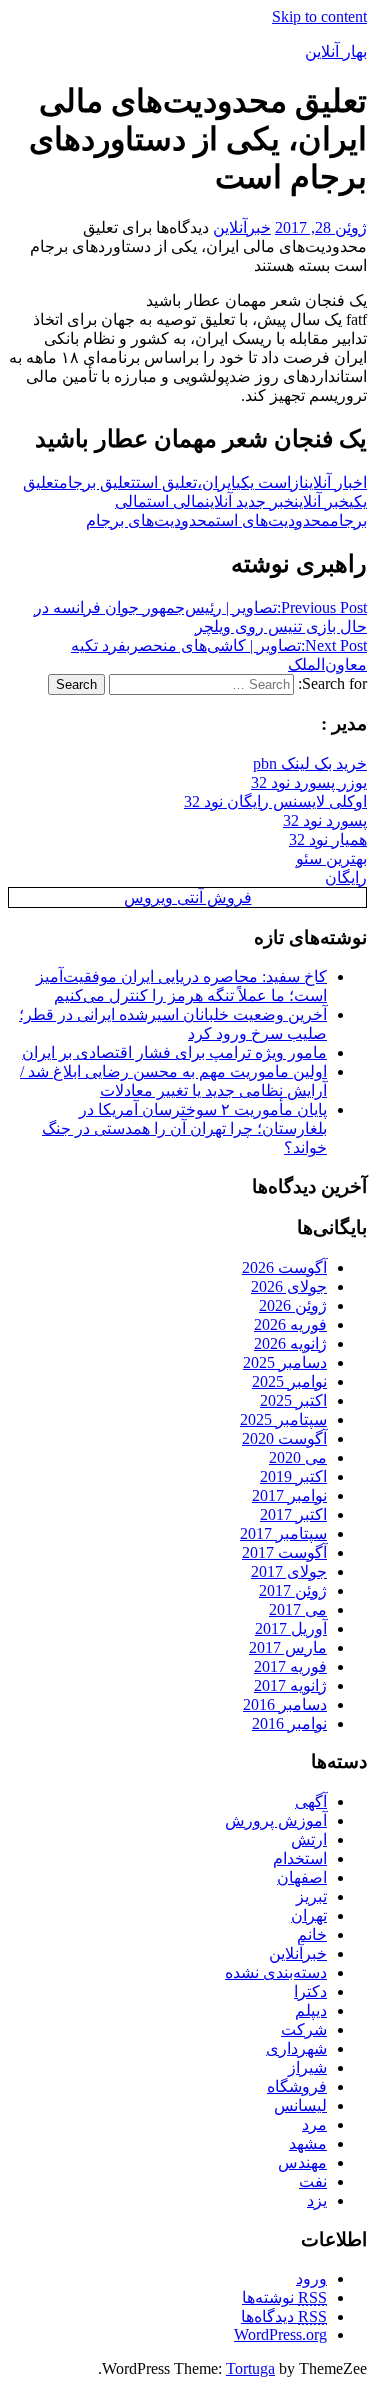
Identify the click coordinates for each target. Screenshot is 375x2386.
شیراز (307, 2067)
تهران (309, 1915)
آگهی (311, 1801)
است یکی (263, 482)
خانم (312, 1934)
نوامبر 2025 (289, 1381)
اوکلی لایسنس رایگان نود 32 (275, 801)
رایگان (346, 877)
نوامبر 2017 (289, 1495)
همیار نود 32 (328, 839)
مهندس (302, 2162)
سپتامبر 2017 (283, 1533)
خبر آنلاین (321, 501)
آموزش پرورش (276, 1820)
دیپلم (311, 2010)
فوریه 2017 (290, 1666)
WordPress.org (280, 2334)
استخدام (300, 1858)
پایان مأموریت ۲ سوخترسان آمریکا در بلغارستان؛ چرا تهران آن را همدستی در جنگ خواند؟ (184, 1128)
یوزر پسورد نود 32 (309, 782)
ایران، (216, 482)
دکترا (310, 1991)
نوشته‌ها (284, 2297)
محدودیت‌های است (273, 520)
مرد (314, 2124)
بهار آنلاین (336, 51)
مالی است (176, 501)
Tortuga (250, 2368)
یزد (317, 2200)
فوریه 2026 (290, 1324)
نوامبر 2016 (289, 1723)
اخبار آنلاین (335, 482)
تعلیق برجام (97, 482)
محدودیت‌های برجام (151, 520)
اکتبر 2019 (293, 1476)
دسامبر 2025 (285, 1362)
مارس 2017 (288, 1647)
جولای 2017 (289, 1571)
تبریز (311, 1896)
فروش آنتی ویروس (188, 897)
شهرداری (296, 2048)
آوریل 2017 (291, 1628)
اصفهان (302, 1877)
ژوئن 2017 (293, 1590)
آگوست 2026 (284, 1267)
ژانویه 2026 (290, 1343)
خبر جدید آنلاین (249, 501)
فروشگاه (297, 2086)
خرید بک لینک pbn (310, 763)
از (297, 482)
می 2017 (298, 1609)
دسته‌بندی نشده (276, 1972)
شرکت (304, 2029)
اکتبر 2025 (293, 1400)
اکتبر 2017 (293, 1514)
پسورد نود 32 (325, 820)
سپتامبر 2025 (283, 1419)
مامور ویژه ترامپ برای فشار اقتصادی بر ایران (174, 1052)
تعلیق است (166, 482)
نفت (313, 2181)
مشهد (308, 2143)
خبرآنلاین (242, 227)
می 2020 (298, 1457)
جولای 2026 (289, 1286)
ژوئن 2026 (293, 1305)
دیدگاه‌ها (284, 2316)
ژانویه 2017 (290, 1685)
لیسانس (300, 2105)
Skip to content (319, 16)
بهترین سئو (331, 858)
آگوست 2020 (284, 1438)
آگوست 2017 (284, 1552)
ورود (311, 2278)
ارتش (309, 1839)
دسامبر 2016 (285, 1704)
